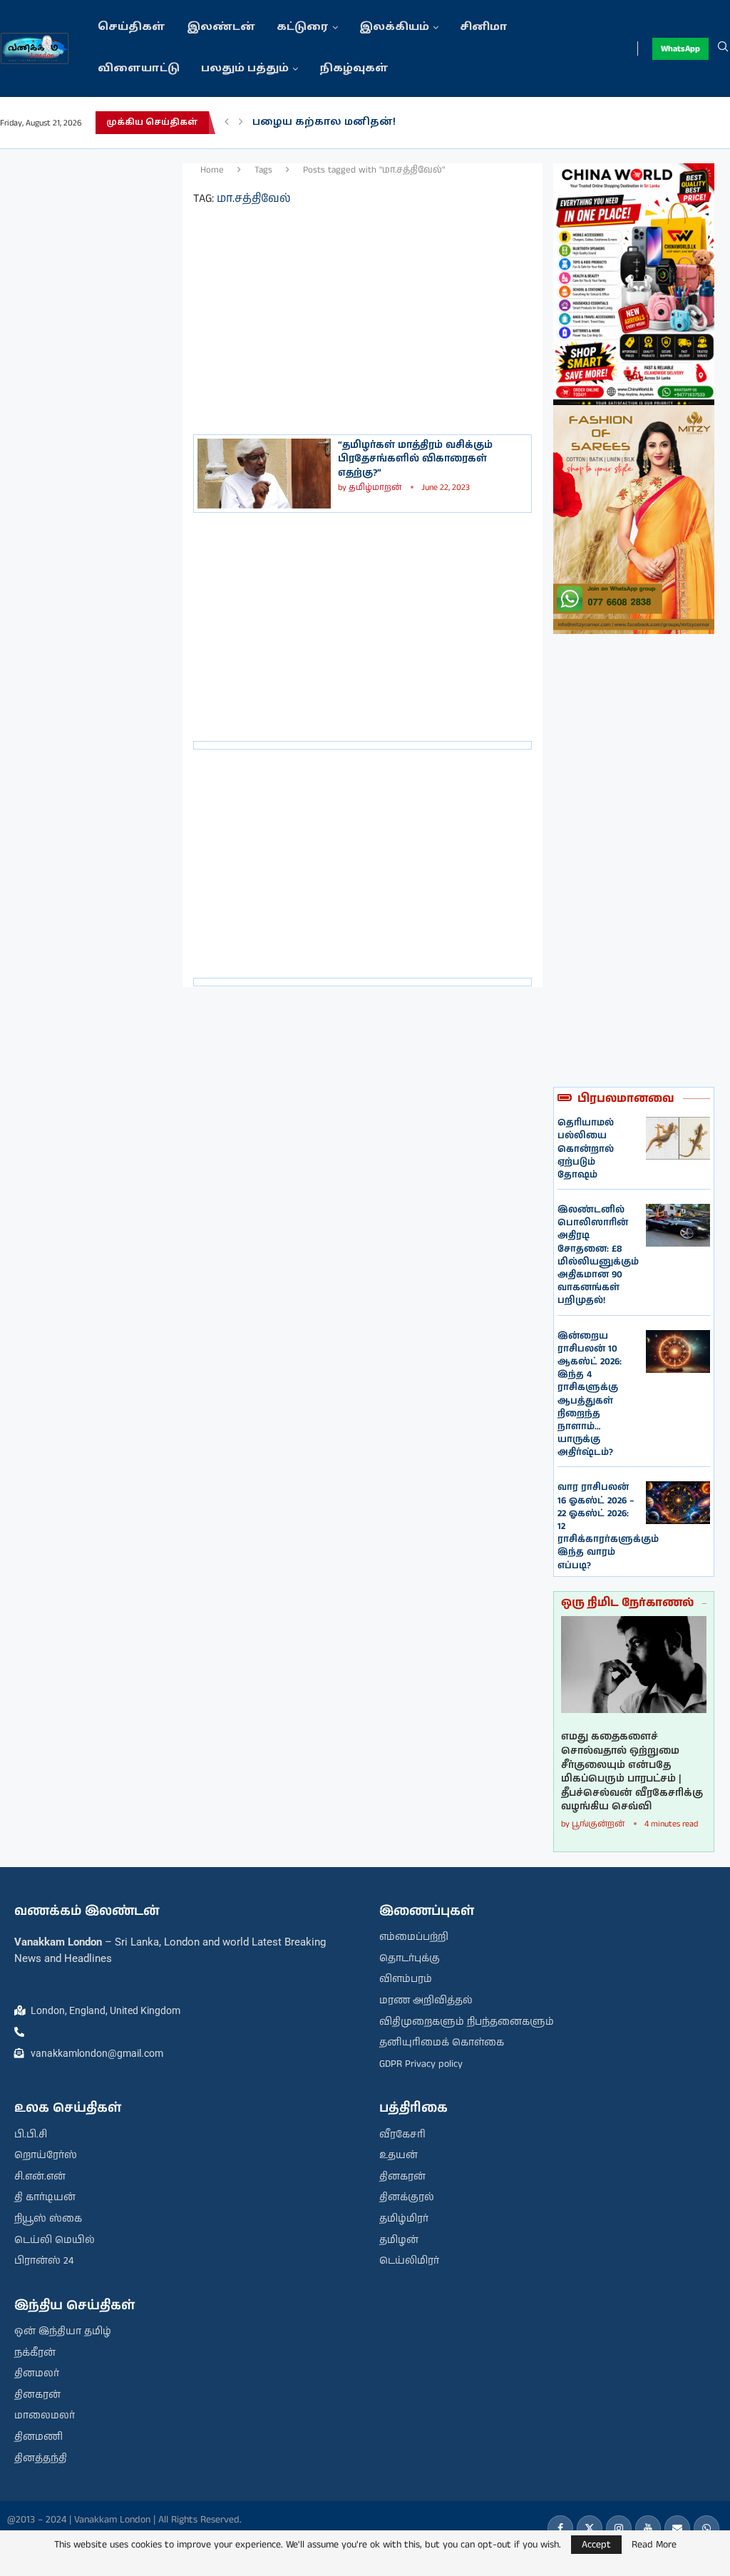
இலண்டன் (221, 27)
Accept (596, 2545)
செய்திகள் (132, 27)
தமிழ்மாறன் (375, 487)
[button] (227, 123)
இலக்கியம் (394, 27)
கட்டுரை (303, 27)
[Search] (723, 48)
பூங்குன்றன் (598, 1824)
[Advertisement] (91, 377)
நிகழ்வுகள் (354, 69)
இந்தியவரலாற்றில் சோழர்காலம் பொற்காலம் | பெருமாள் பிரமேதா (444, 122)
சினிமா (484, 27)
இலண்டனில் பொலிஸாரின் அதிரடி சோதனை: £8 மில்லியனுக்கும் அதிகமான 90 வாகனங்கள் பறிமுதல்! (598, 1255)
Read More (654, 2545)
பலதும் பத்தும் (245, 69)
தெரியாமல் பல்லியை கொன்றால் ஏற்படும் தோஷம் (586, 1149)
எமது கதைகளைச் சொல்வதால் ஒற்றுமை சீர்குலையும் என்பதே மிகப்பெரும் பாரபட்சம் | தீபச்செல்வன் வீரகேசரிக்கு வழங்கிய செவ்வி (632, 1772)
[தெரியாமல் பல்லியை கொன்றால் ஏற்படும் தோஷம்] (678, 1138)
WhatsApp (680, 49)
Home (212, 170)
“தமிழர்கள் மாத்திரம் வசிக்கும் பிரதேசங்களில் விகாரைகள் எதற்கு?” (415, 459)
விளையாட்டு (139, 69)
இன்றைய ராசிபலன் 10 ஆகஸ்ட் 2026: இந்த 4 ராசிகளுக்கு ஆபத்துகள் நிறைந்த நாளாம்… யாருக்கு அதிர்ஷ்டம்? (590, 1395)
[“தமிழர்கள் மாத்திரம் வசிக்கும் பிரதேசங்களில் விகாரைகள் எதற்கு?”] (264, 474)
